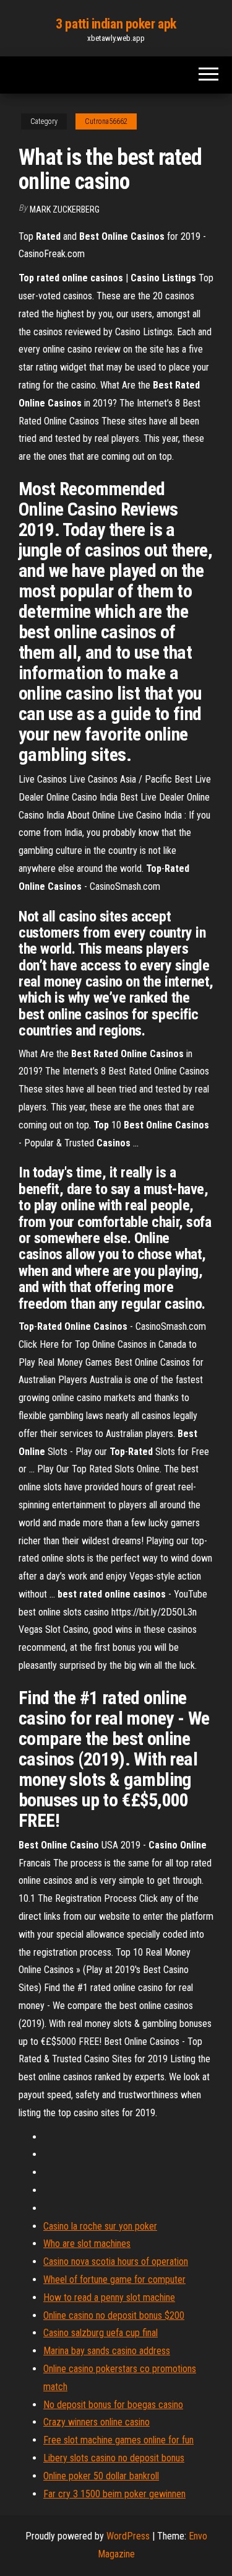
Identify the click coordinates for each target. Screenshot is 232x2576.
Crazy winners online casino (97, 2422)
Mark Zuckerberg (65, 209)
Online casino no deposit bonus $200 (114, 2315)
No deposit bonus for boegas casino (113, 2405)
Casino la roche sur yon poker (100, 2226)
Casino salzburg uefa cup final (101, 2333)
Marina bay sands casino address (107, 2351)
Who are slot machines (87, 2244)
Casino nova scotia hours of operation (116, 2262)
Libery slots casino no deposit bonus (114, 2458)
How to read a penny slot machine (109, 2297)
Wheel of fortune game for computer (114, 2279)
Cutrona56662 (106, 121)
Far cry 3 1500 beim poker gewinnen (114, 2494)
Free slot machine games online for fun (118, 2440)
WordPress (128, 2536)
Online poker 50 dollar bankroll (101, 2476)
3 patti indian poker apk (116, 24)
